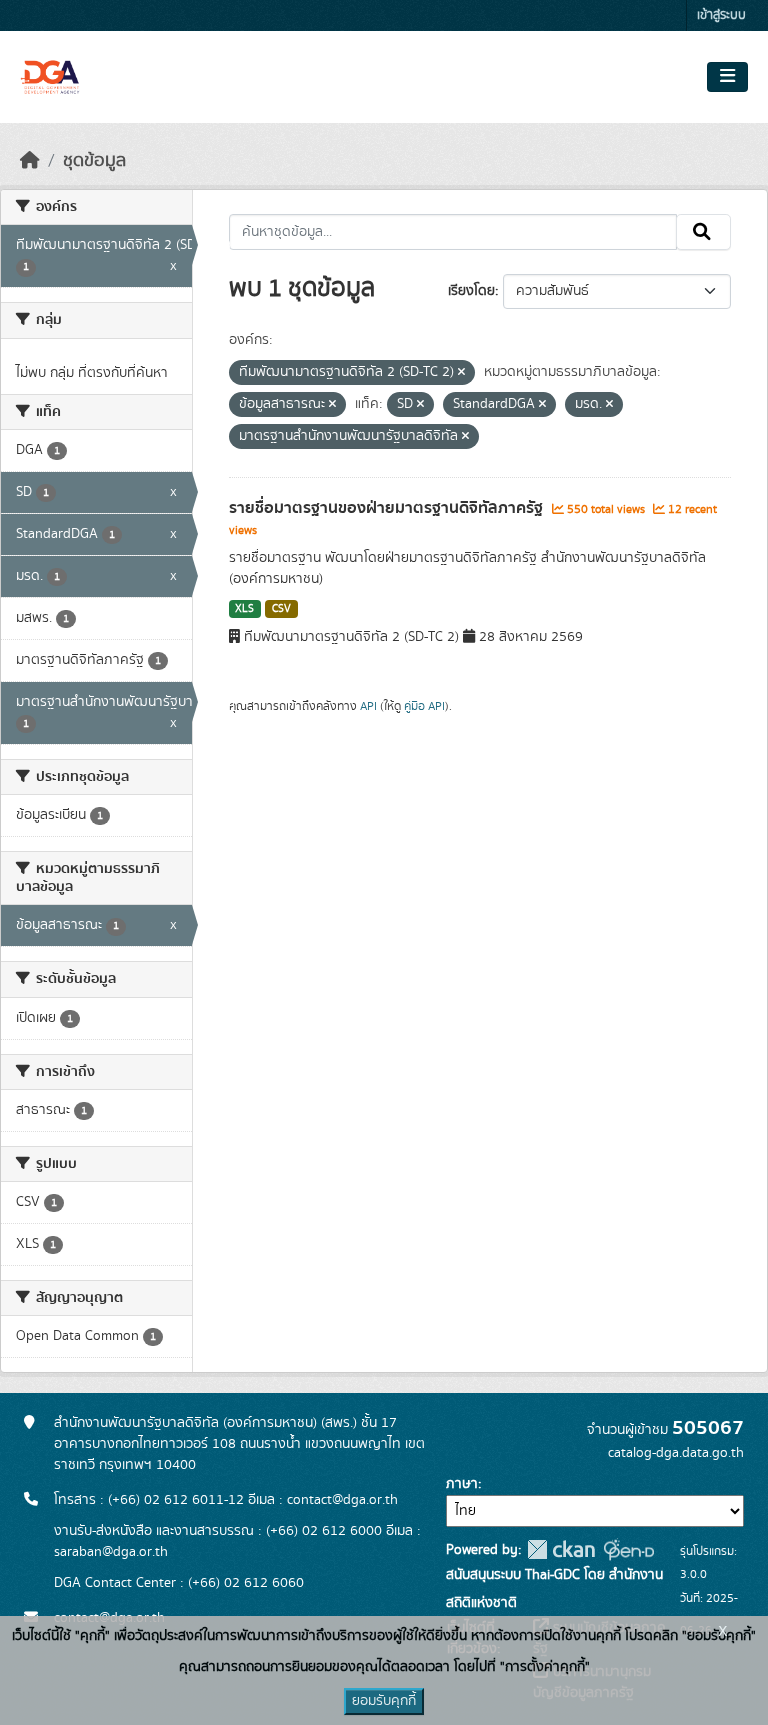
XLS (244, 609)
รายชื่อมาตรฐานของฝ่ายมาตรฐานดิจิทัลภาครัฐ (388, 508)
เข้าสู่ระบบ (721, 15)
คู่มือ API (424, 706)
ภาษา (462, 1484)
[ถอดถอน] (461, 373)
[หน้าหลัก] (30, 161)
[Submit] (703, 232)
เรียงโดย (471, 291)
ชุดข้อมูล (94, 161)
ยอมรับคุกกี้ (384, 1701)
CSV (281, 609)
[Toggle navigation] (727, 77)
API (368, 706)
